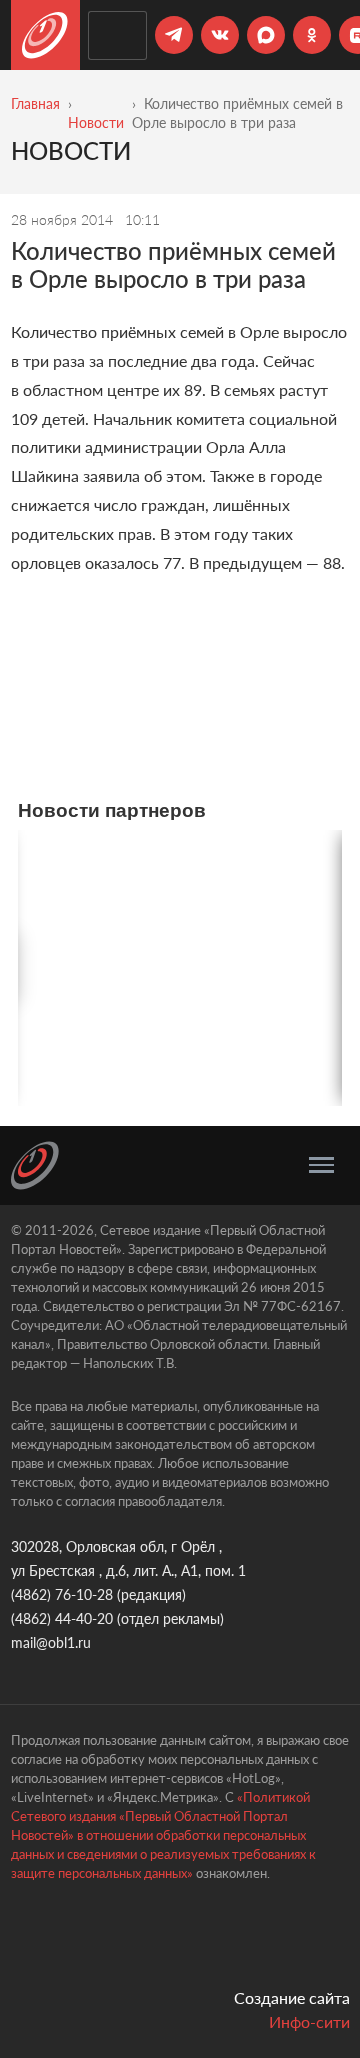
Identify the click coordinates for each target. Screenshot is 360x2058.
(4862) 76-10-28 (62, 1594)
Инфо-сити (309, 2021)
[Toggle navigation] (321, 1165)
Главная (35, 103)
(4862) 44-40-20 (62, 1618)
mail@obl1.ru (51, 1642)
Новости (96, 122)
